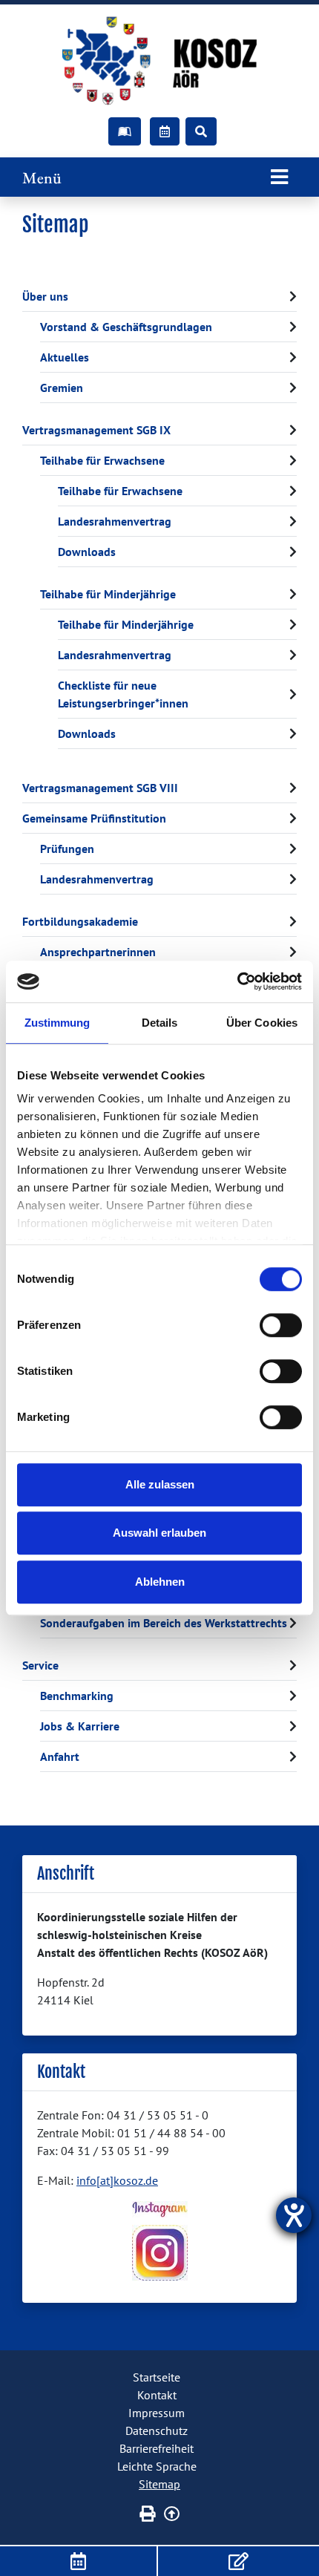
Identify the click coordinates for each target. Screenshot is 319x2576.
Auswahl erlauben (159, 1533)
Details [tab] (160, 1023)
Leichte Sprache (157, 2466)
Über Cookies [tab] (262, 1023)
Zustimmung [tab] (57, 1023)
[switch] (281, 1325)
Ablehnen (160, 1582)
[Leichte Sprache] (125, 131)
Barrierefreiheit (157, 2448)
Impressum (157, 2413)
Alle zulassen (160, 1484)
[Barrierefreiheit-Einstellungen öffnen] (294, 2215)
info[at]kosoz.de (117, 2180)
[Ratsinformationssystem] (165, 131)
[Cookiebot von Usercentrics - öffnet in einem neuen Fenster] (237, 981)
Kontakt (157, 2395)
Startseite (157, 2377)
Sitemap (159, 2484)
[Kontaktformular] (239, 2561)
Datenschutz (157, 2430)
